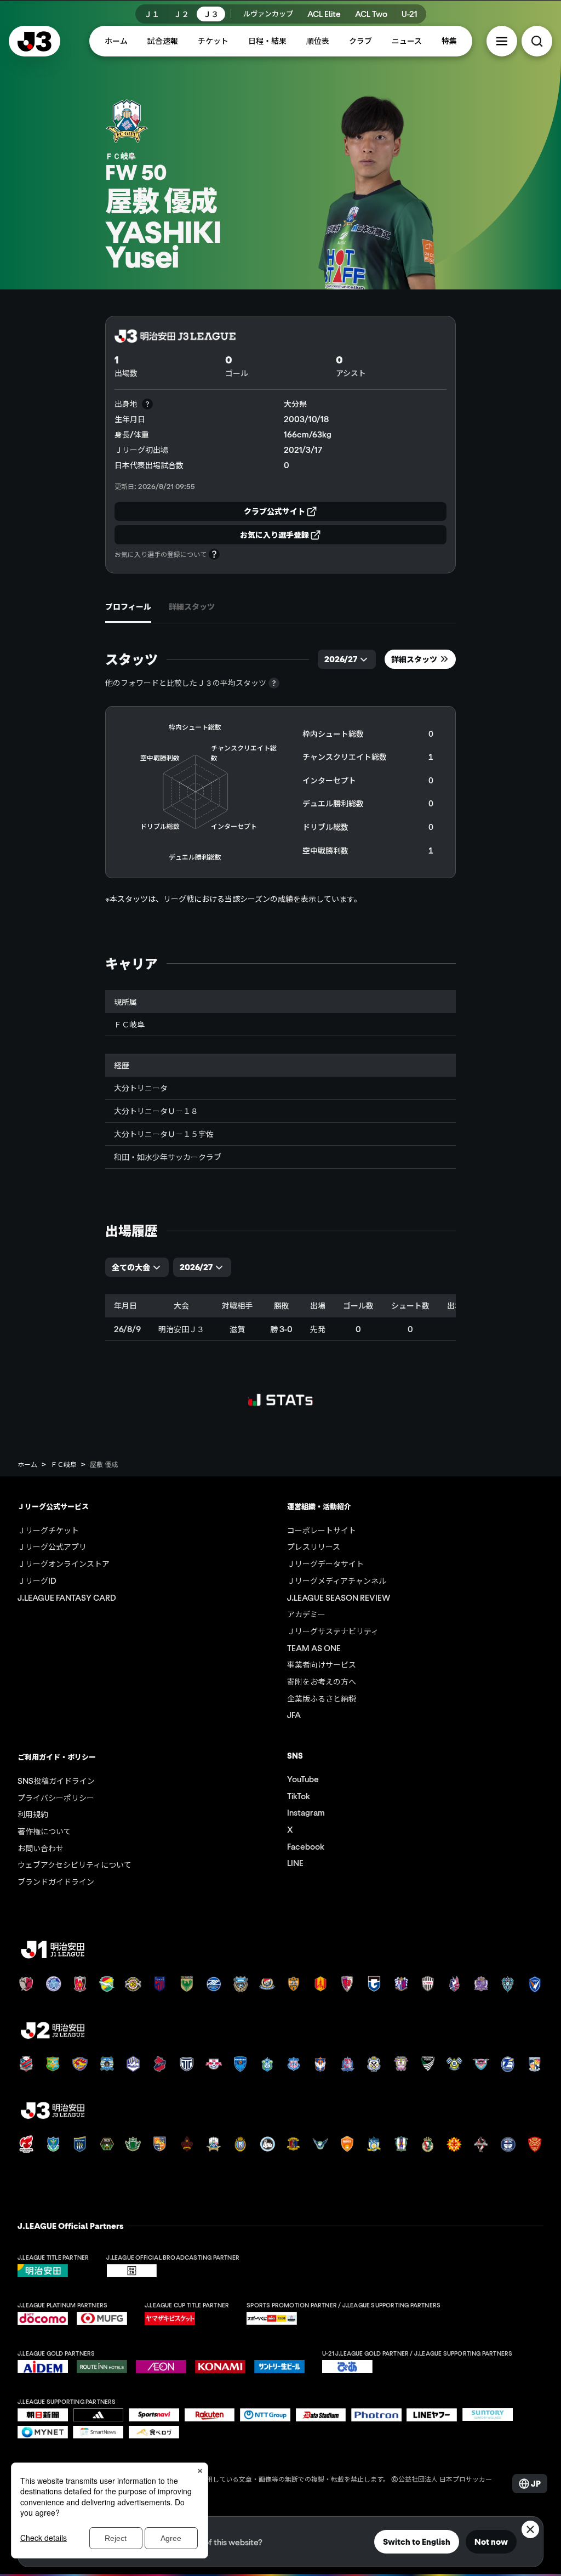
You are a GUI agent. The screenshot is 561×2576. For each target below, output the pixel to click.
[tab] (128, 607)
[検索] (537, 41)
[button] (502, 41)
